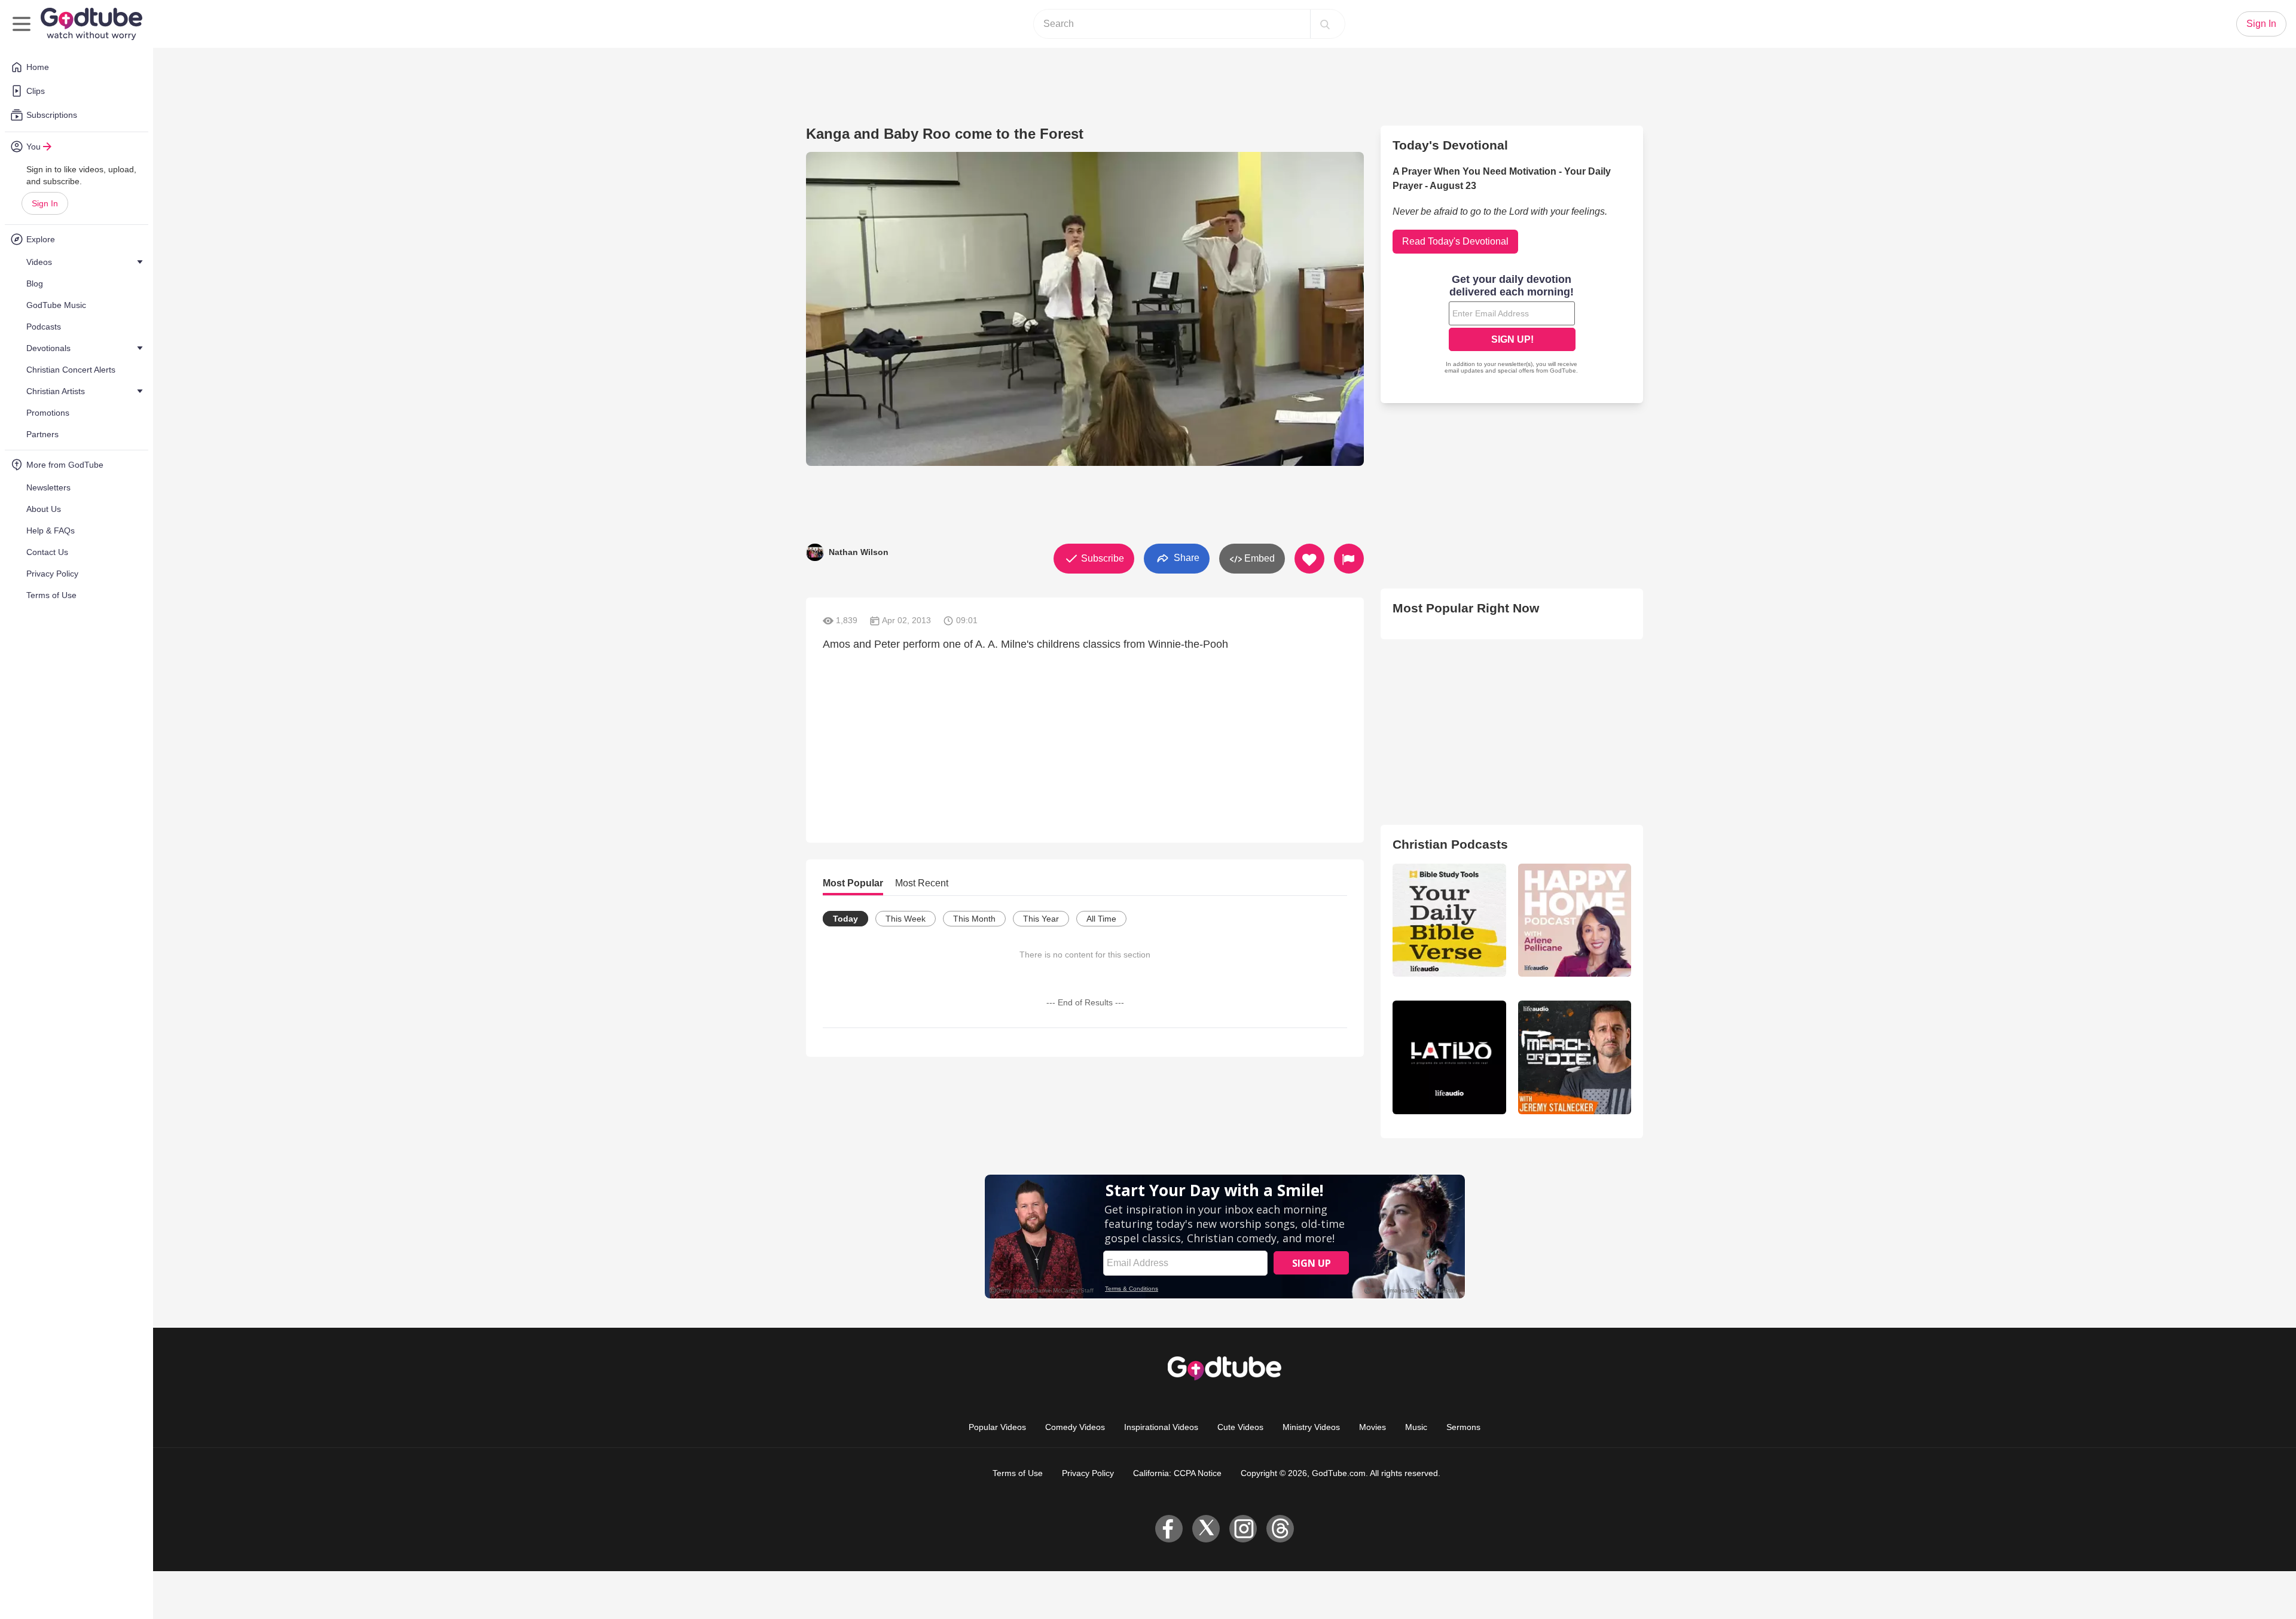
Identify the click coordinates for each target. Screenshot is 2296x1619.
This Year (1041, 919)
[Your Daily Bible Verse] (1449, 920)
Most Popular (853, 883)
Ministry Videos (1311, 1427)
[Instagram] (1243, 1529)
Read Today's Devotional (1455, 241)
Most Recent (922, 883)
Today (845, 919)
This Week (906, 919)
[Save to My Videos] (1309, 559)
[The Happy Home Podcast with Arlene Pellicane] (1575, 920)
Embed (1258, 558)
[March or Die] (1575, 1057)
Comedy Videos (1075, 1427)
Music (1416, 1427)
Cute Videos (1240, 1427)
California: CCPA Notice (1177, 1473)
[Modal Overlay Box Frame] (1512, 325)
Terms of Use (1018, 1473)
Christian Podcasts (1450, 844)
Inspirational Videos (1161, 1427)
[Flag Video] (1349, 559)
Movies (1373, 1427)
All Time (1101, 919)
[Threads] (1280, 1529)
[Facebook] (1169, 1529)
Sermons (1463, 1427)
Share (1185, 558)
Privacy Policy (1088, 1473)
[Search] (1325, 24)
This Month (974, 919)
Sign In (45, 203)
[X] (1206, 1529)
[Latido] (1449, 1057)
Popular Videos (997, 1427)
